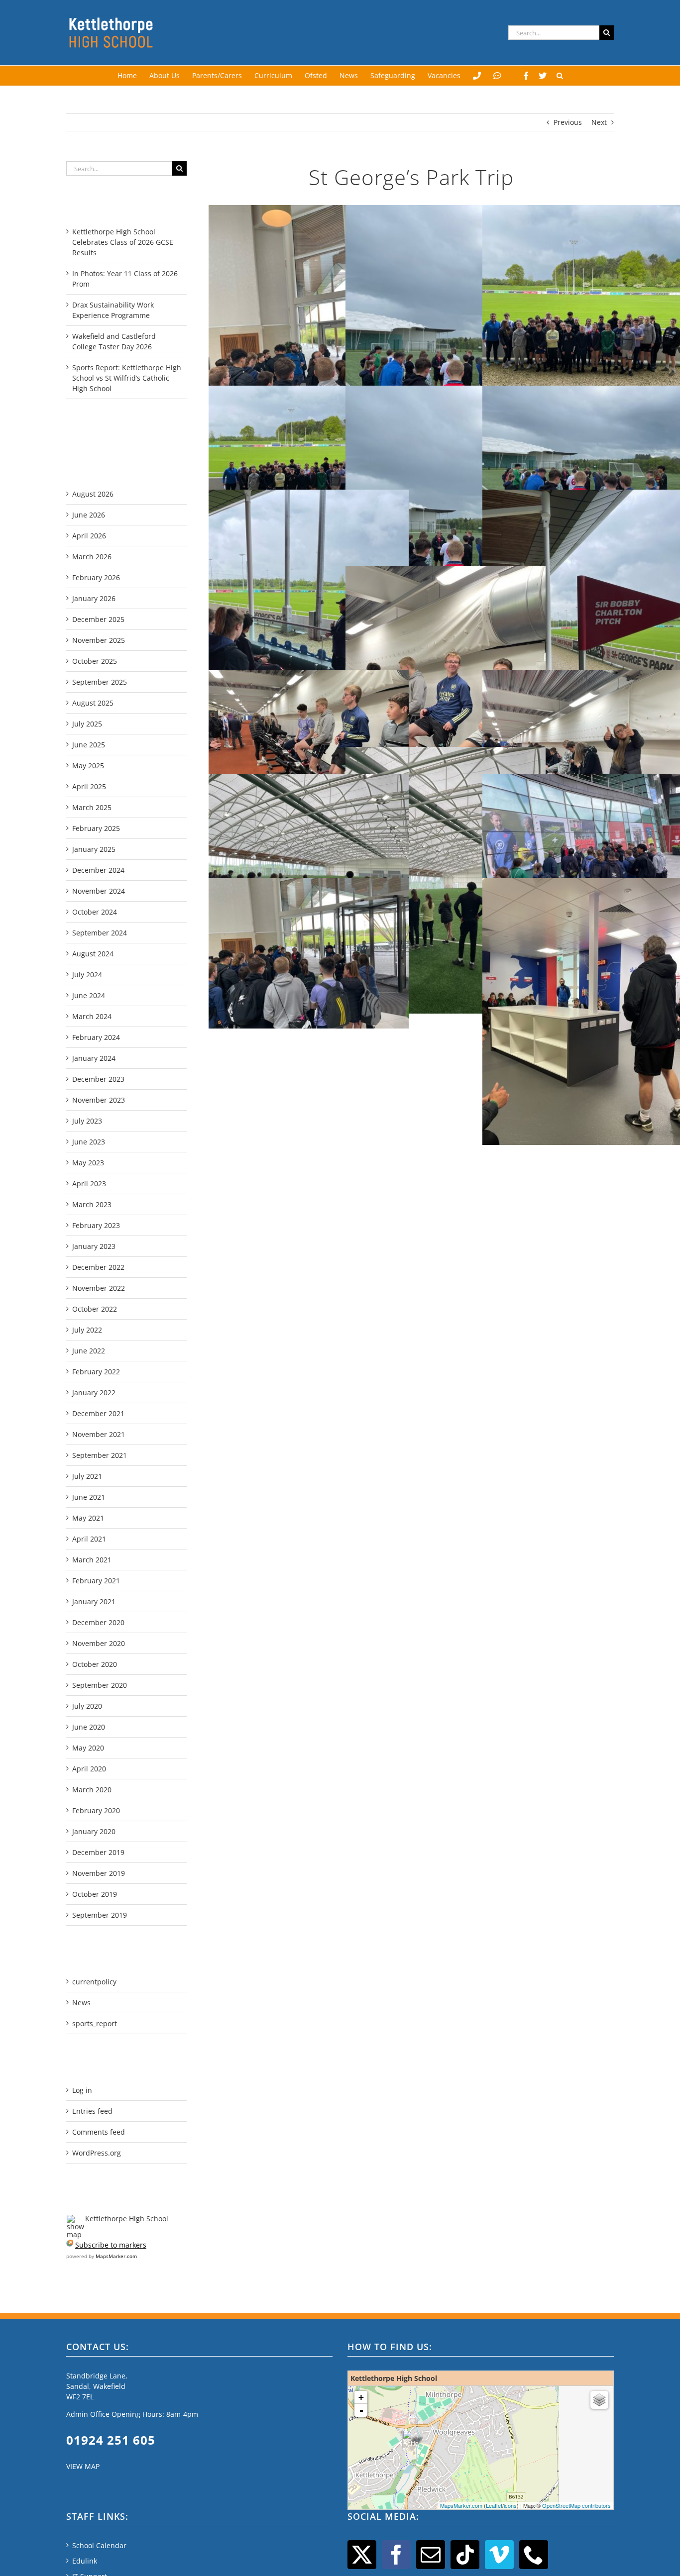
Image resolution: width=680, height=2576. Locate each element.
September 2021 (100, 1455)
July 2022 (87, 1330)
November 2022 (99, 1288)
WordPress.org (97, 2153)
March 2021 (92, 1560)
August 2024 (93, 954)
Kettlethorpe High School (127, 2218)
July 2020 (87, 1706)
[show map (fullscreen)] (75, 2218)
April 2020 (89, 1769)
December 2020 (98, 1622)
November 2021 (99, 1434)
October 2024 (95, 912)
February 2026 (96, 577)
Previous (568, 122)
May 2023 (88, 1163)
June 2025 (89, 745)
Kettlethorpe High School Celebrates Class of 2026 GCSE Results (123, 242)
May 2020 (88, 1748)
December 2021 (98, 1413)
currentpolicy (94, 1982)
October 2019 (95, 1894)
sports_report (95, 2023)
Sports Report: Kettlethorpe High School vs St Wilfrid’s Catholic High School (127, 378)
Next (599, 122)
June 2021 (89, 1497)
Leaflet (494, 2505)
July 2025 (87, 724)
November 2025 (99, 640)
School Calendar (99, 2545)
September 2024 (100, 933)
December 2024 (98, 870)
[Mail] (431, 2555)
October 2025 (95, 661)
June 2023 (89, 1142)
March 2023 (92, 1204)
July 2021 (87, 1476)
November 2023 (99, 1100)
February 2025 (96, 828)
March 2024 (92, 1016)
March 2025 (92, 807)
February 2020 (96, 1810)
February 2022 (96, 1372)
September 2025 (100, 682)
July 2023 (87, 1121)
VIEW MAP (83, 2466)
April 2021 (89, 1539)
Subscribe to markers (111, 2245)
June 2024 (89, 995)
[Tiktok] (465, 2555)
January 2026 (94, 598)
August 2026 (93, 494)
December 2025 (98, 619)
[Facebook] (526, 76)
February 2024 (96, 1037)
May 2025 (88, 766)
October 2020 (95, 1664)
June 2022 (89, 1351)
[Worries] (497, 76)
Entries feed (92, 2111)
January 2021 (94, 1601)
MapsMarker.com (116, 2256)
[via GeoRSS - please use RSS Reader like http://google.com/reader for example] (70, 2245)
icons (510, 2505)
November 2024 (99, 891)
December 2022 (98, 1267)
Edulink (85, 2561)
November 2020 (99, 1643)
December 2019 (98, 1852)
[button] (560, 76)
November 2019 (99, 1873)
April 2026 (89, 536)
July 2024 (87, 975)
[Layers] (599, 2400)
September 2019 (100, 1915)
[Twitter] (543, 76)
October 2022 (95, 1309)
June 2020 (89, 1727)
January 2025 (94, 849)
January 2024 (94, 1058)
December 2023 (98, 1079)
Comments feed (99, 2132)
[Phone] (534, 2555)
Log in (82, 2090)
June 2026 (89, 515)
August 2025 (93, 703)
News (81, 2003)
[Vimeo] (499, 2555)
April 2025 (89, 786)
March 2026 (92, 557)
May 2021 (88, 1518)
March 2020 (92, 1790)
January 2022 (94, 1392)
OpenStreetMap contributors (576, 2505)
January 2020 (94, 1831)
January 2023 (94, 1246)
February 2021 (96, 1581)
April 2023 (89, 1184)
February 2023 (96, 1225)
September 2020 (100, 1685)
